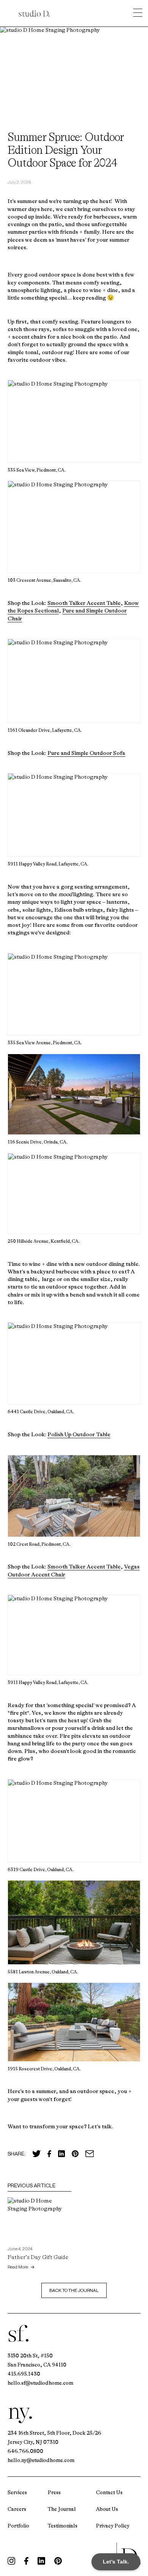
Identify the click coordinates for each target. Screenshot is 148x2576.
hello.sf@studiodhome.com (40, 2383)
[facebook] (26, 2561)
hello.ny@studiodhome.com (41, 2460)
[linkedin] (41, 2561)
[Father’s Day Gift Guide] (39, 2219)
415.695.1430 (24, 2374)
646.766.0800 (25, 2451)
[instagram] (11, 2561)
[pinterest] (58, 2561)
